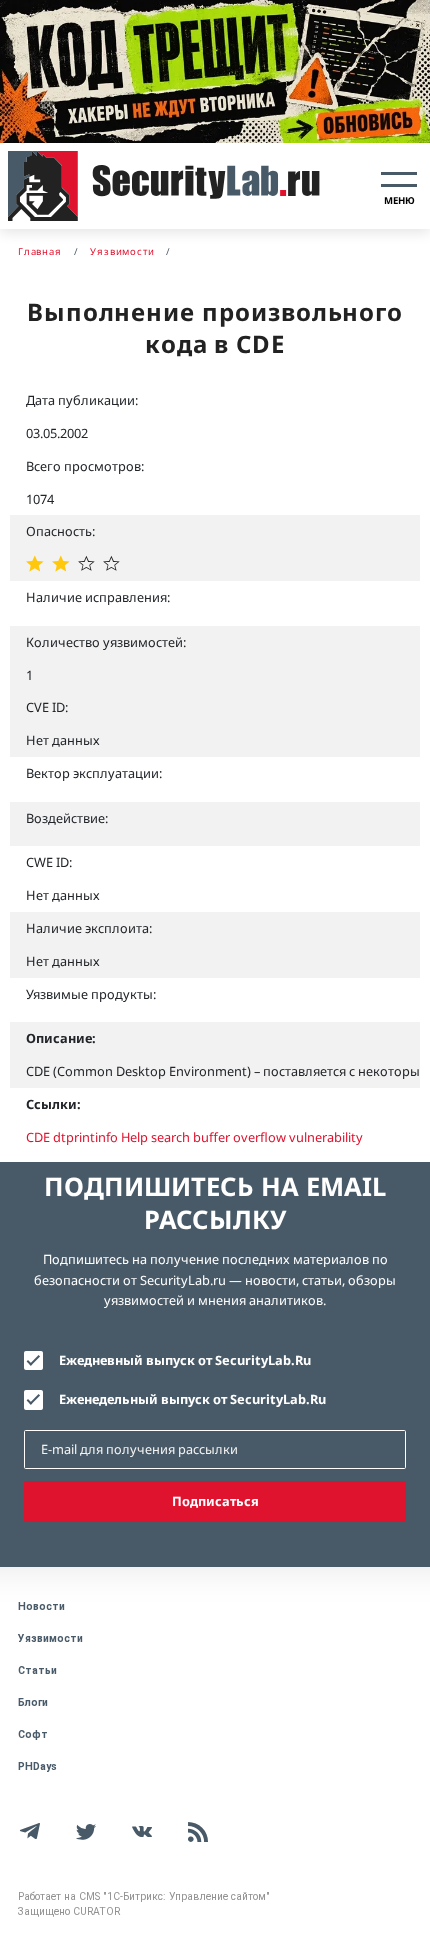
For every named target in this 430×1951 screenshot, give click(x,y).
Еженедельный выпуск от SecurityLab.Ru (192, 1399)
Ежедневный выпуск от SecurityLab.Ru (185, 1360)
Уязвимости (50, 1638)
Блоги (33, 1702)
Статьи (37, 1670)
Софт (33, 1734)
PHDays (37, 1766)
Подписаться (215, 1501)
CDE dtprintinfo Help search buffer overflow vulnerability (194, 1137)
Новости (41, 1606)
